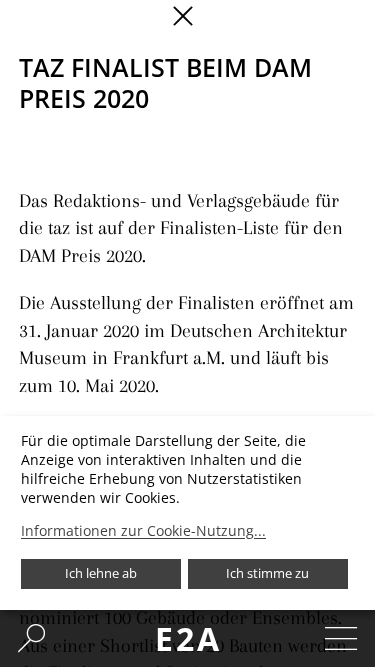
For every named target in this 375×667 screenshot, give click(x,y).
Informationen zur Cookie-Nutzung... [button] (143, 531)
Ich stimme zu (267, 573)
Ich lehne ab (101, 573)
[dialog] (187, 513)
